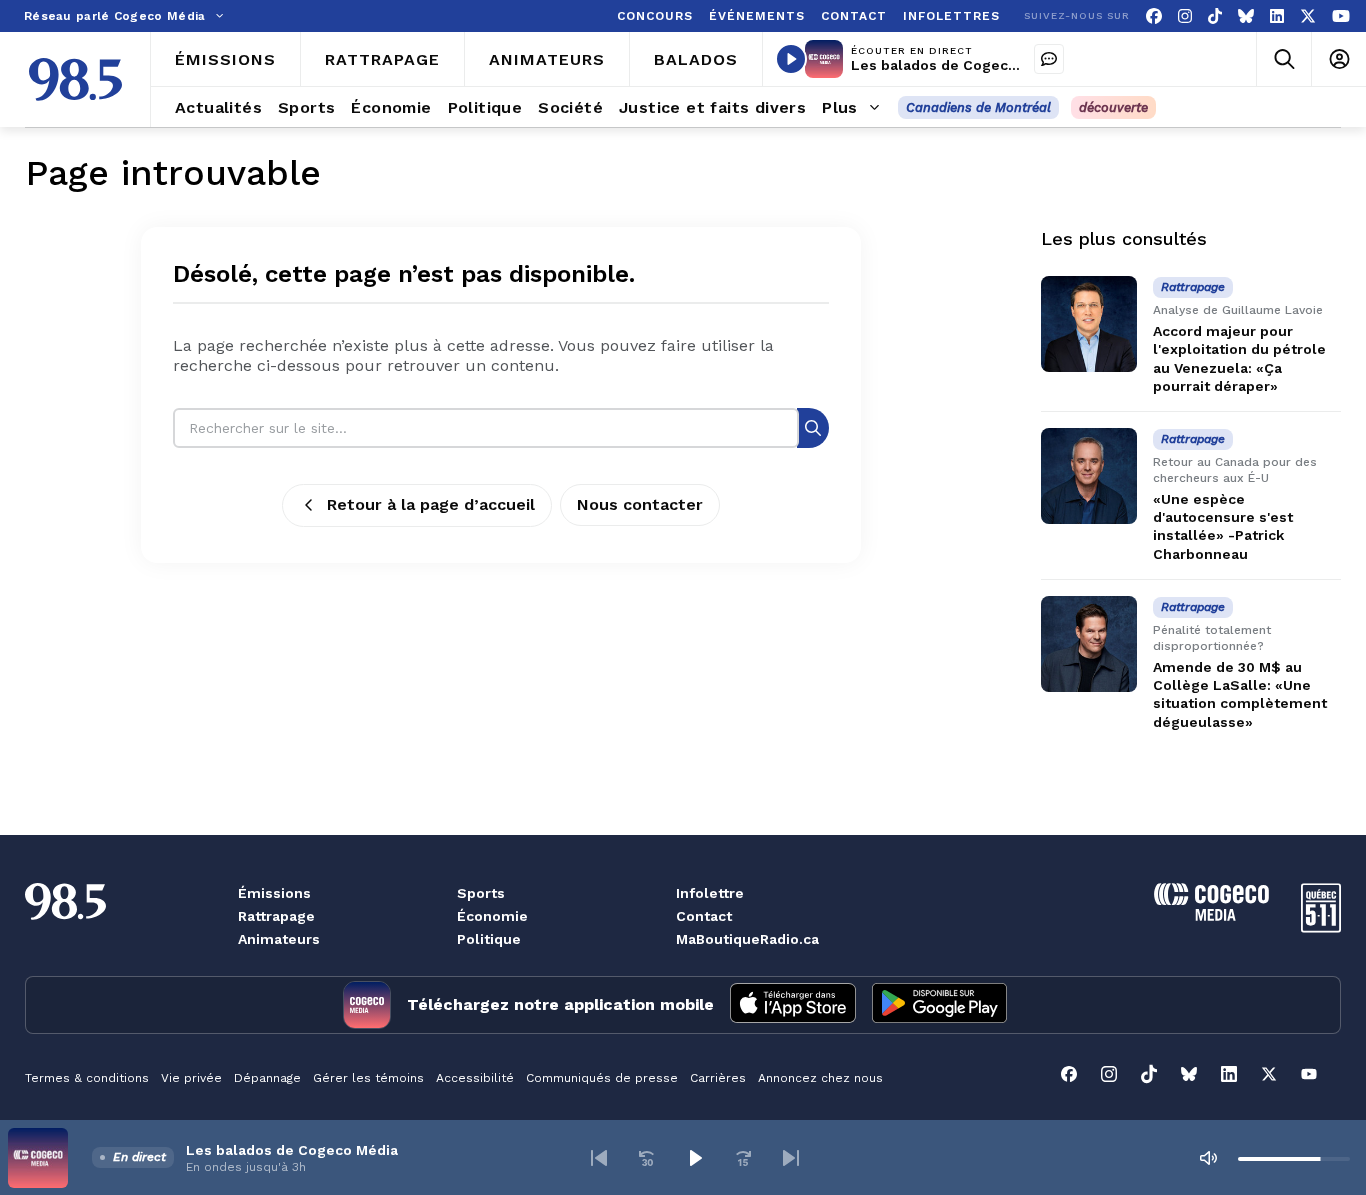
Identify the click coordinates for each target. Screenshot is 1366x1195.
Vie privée (191, 1078)
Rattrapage (276, 916)
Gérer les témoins (368, 1078)
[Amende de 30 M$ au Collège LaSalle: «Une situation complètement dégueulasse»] (1089, 644)
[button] (599, 1158)
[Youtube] (1341, 16)
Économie (492, 916)
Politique (489, 939)
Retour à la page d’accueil (431, 504)
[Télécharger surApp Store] (793, 1005)
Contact (704, 916)
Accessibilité (475, 1078)
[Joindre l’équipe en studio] (1049, 59)
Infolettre (710, 893)
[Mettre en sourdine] (1208, 1158)
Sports (481, 893)
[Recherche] (813, 427)
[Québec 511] (1321, 927)
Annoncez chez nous (820, 1078)
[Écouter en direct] (791, 59)
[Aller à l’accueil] (75, 79)
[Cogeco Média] (1211, 915)
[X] (1308, 16)
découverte (1113, 107)
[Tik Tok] (1215, 16)
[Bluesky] (1246, 16)
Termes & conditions (87, 1078)
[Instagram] (1185, 16)
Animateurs (279, 939)
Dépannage (267, 1078)
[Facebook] (1154, 16)
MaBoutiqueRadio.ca (747, 939)
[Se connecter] (1338, 59)
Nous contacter (640, 504)
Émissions (274, 893)
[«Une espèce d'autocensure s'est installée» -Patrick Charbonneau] (1089, 476)
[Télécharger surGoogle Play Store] (939, 1005)
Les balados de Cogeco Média (957, 65)
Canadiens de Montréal (978, 107)
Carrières (718, 1078)
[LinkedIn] (1277, 16)
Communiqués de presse (602, 1078)
